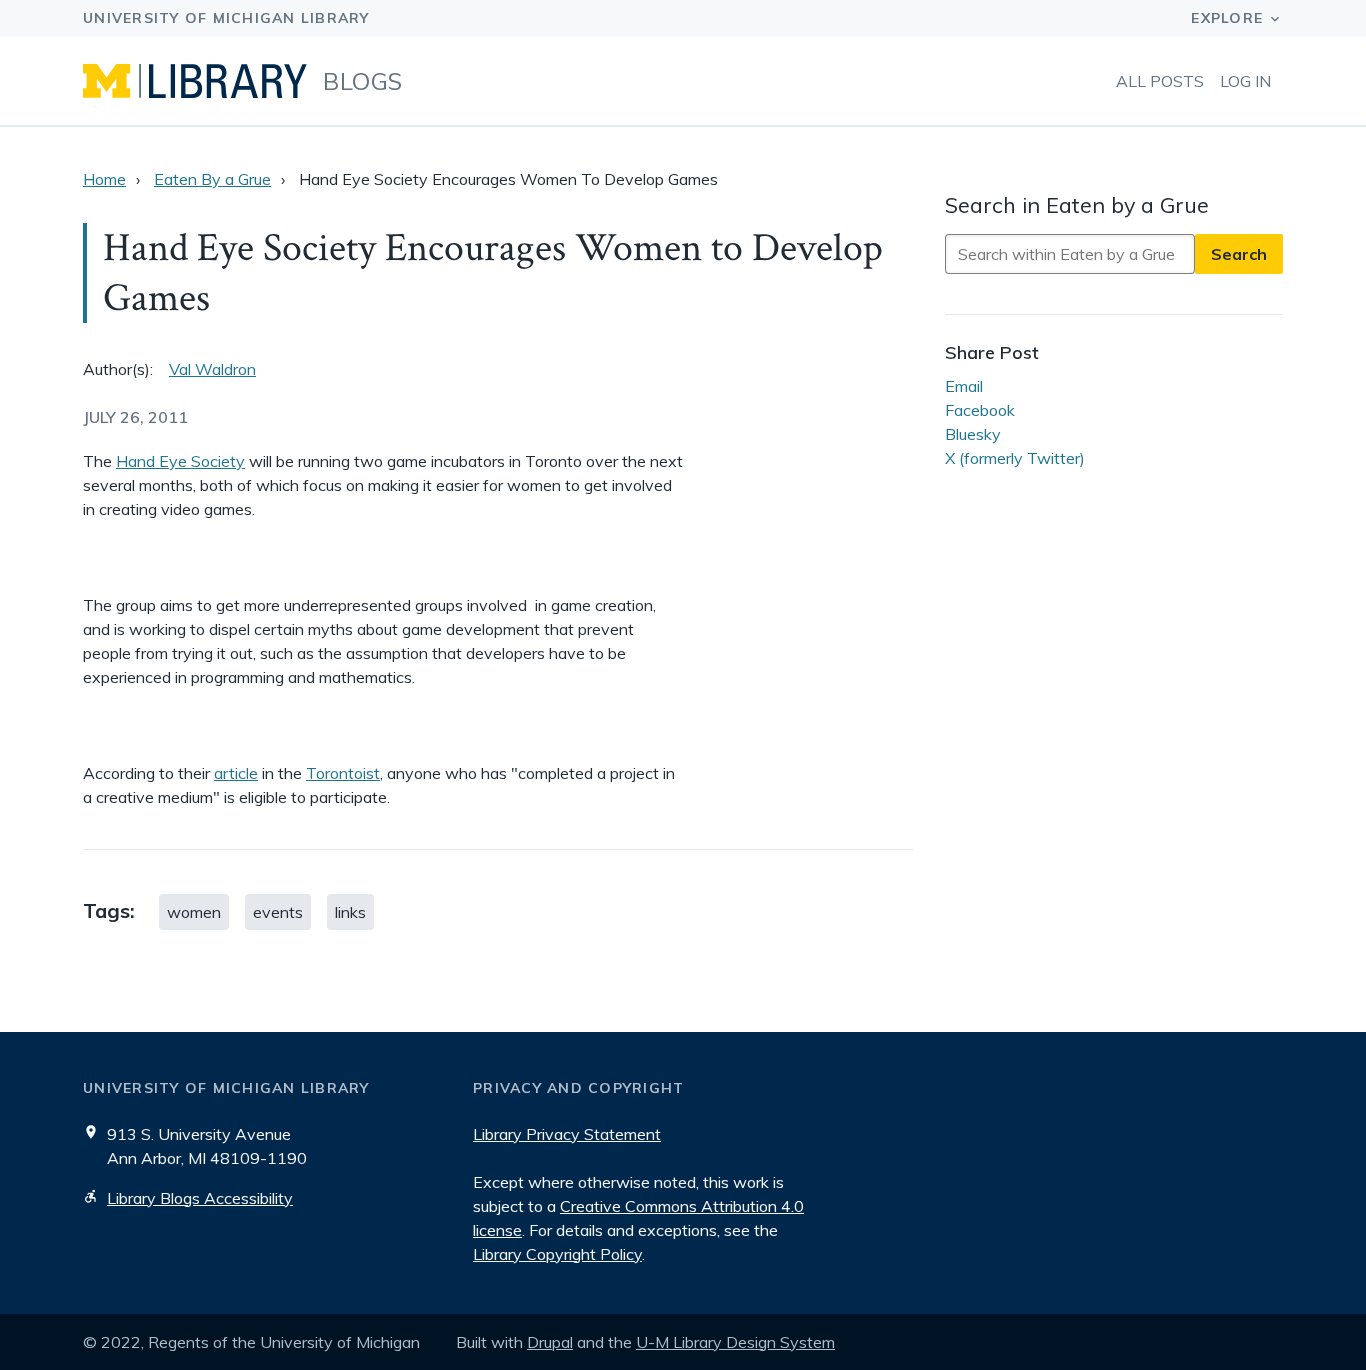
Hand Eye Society (180, 461)
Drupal (550, 1342)
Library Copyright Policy (557, 1254)
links (350, 912)
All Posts (1160, 81)
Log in (1245, 81)
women (194, 912)
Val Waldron (212, 369)
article (236, 773)
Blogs (363, 81)
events (278, 912)
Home (104, 179)
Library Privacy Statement (567, 1134)
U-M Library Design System (735, 1342)
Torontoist (343, 773)
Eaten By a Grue (212, 179)
